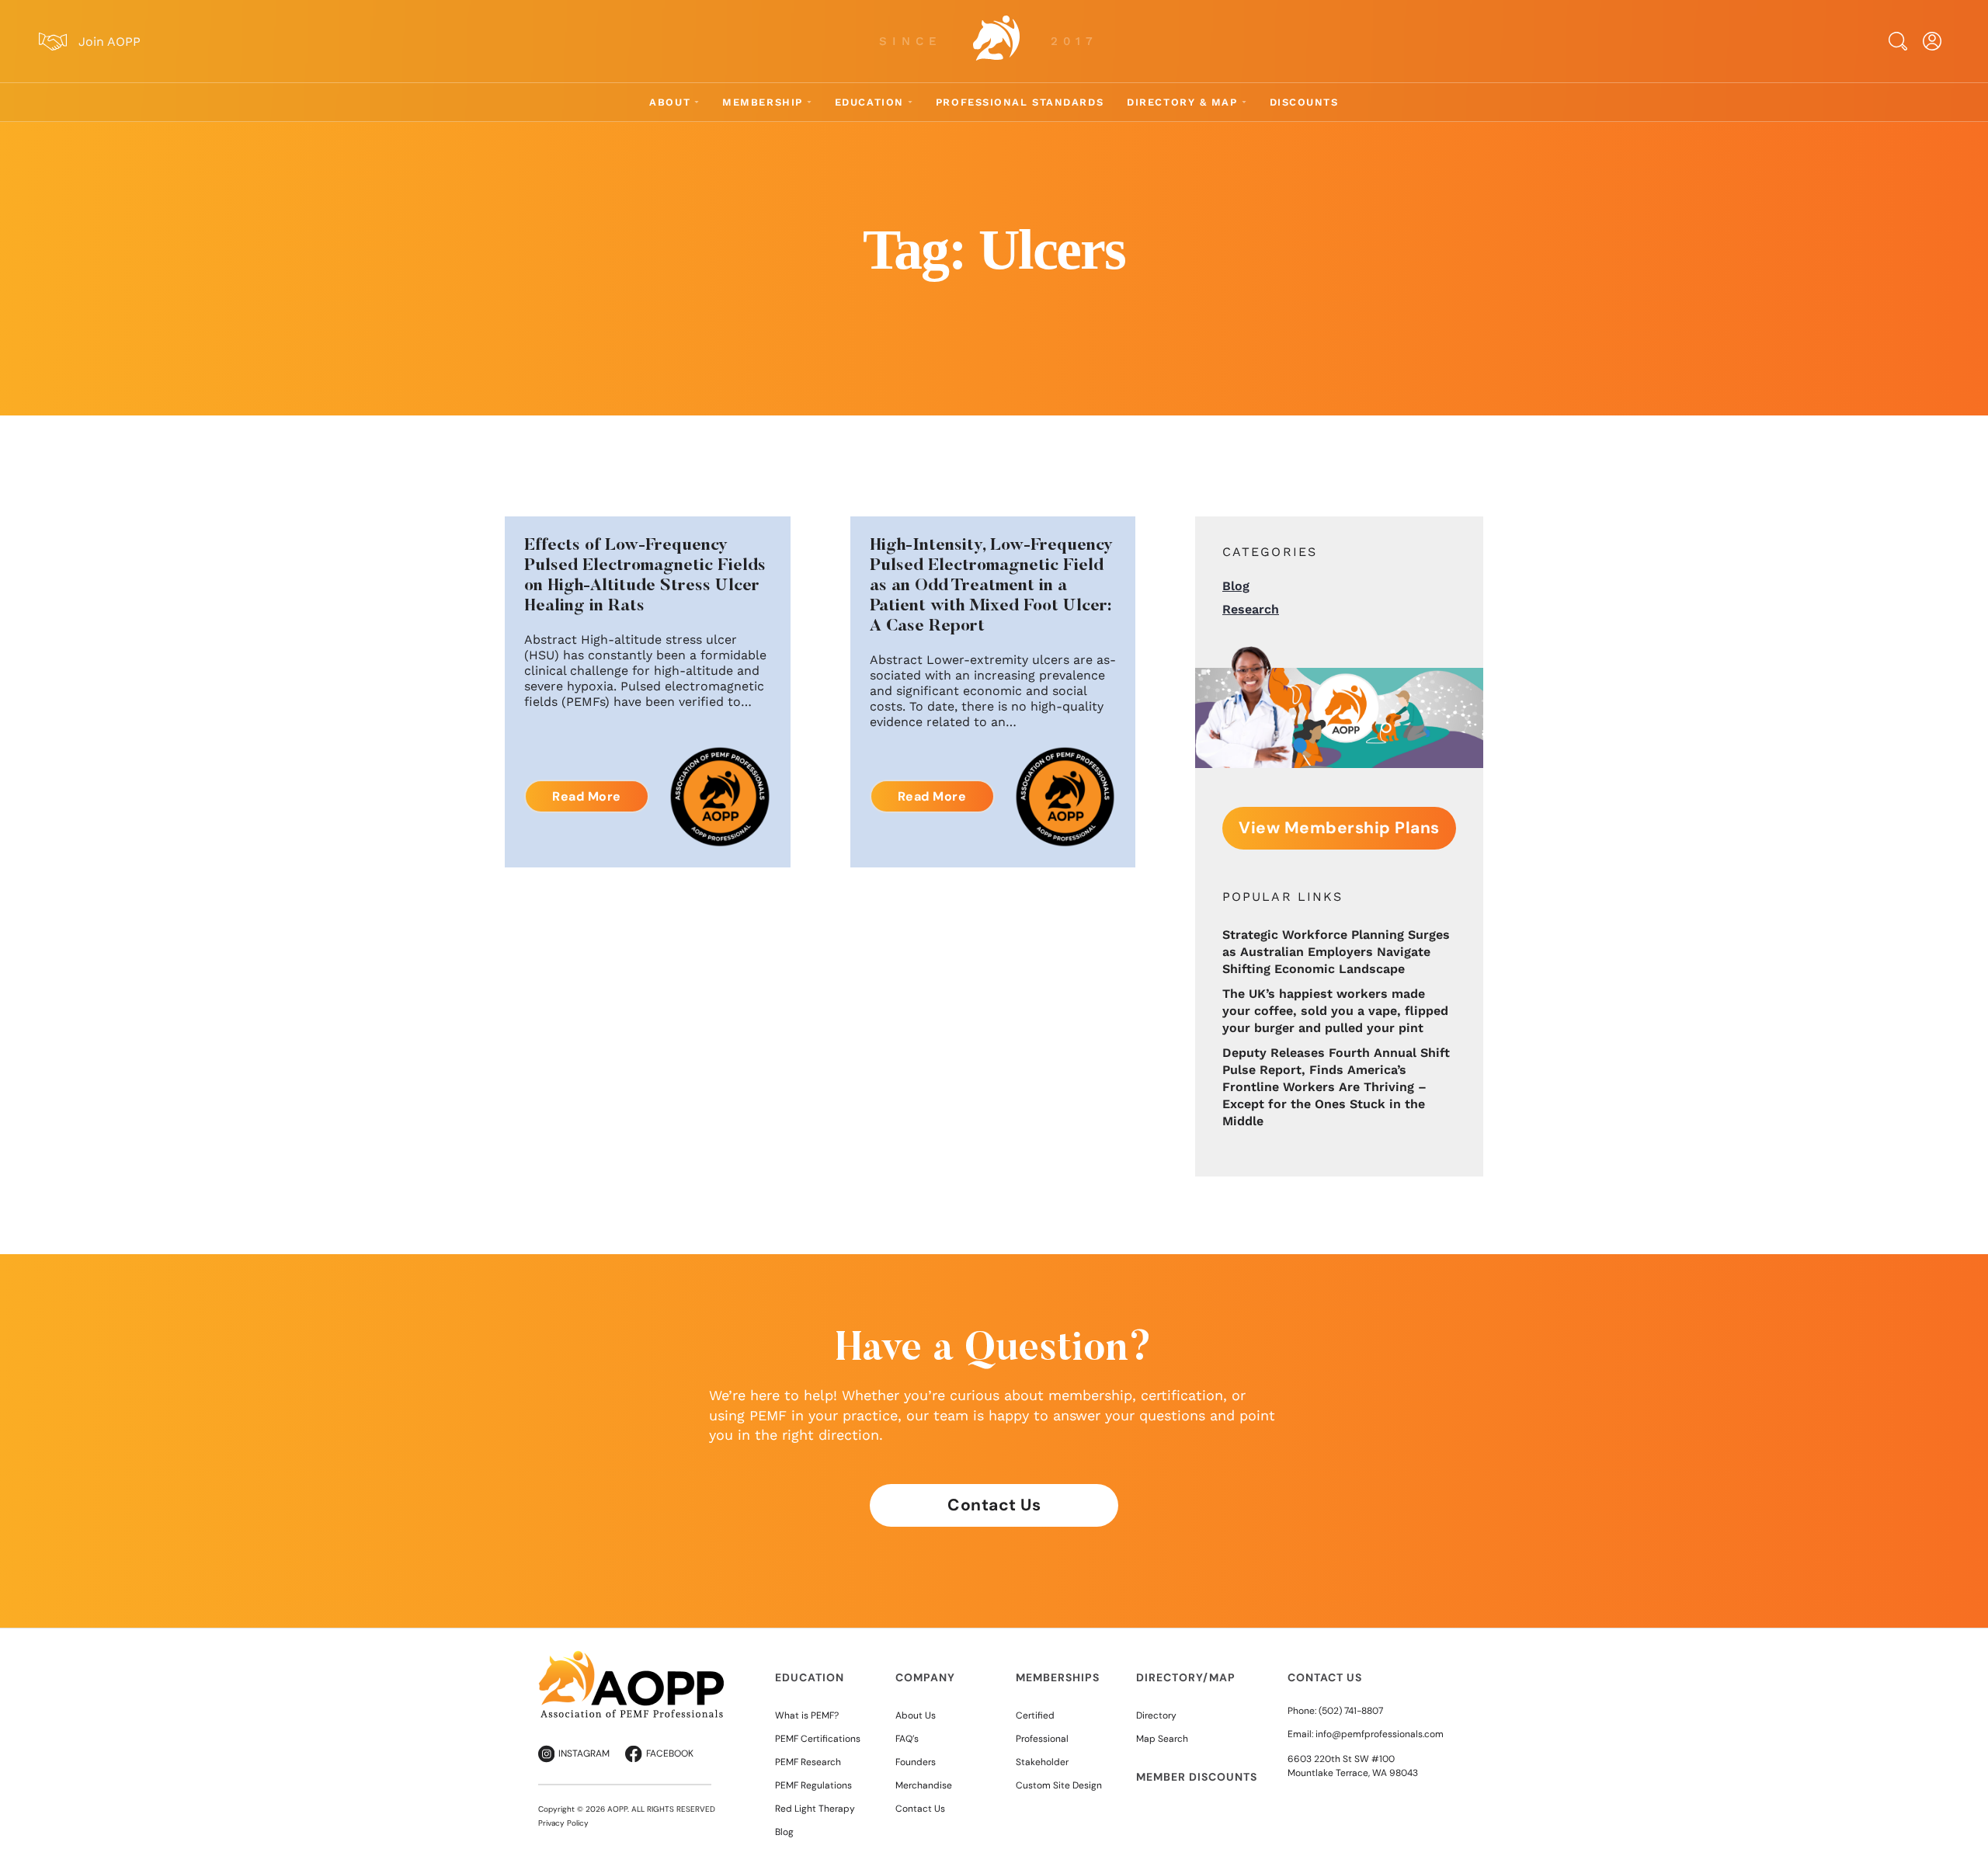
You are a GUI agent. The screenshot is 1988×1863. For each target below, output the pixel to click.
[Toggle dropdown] (697, 102)
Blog (1236, 586)
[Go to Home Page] (996, 41)
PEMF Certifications (818, 1739)
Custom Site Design (1059, 1785)
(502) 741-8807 (1351, 1711)
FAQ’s (907, 1739)
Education (869, 102)
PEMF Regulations (813, 1785)
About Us (916, 1715)
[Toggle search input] (1898, 41)
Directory (1156, 1715)
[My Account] (1932, 41)
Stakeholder (1042, 1762)
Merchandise (924, 1785)
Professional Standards (1020, 102)
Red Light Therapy (815, 1809)
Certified (1035, 1715)
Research (1251, 609)
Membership (763, 102)
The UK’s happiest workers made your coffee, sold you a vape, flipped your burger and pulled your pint (1335, 1011)
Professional (1042, 1739)
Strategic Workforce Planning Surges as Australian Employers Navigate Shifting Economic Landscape (1336, 952)
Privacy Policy (563, 1823)
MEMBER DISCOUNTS (1197, 1777)
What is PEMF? (807, 1715)
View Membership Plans (1339, 828)
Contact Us (994, 1505)
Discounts (1304, 102)
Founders (916, 1762)
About (670, 102)
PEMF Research (808, 1762)
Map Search (1162, 1739)
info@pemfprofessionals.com (1380, 1734)
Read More (587, 796)
